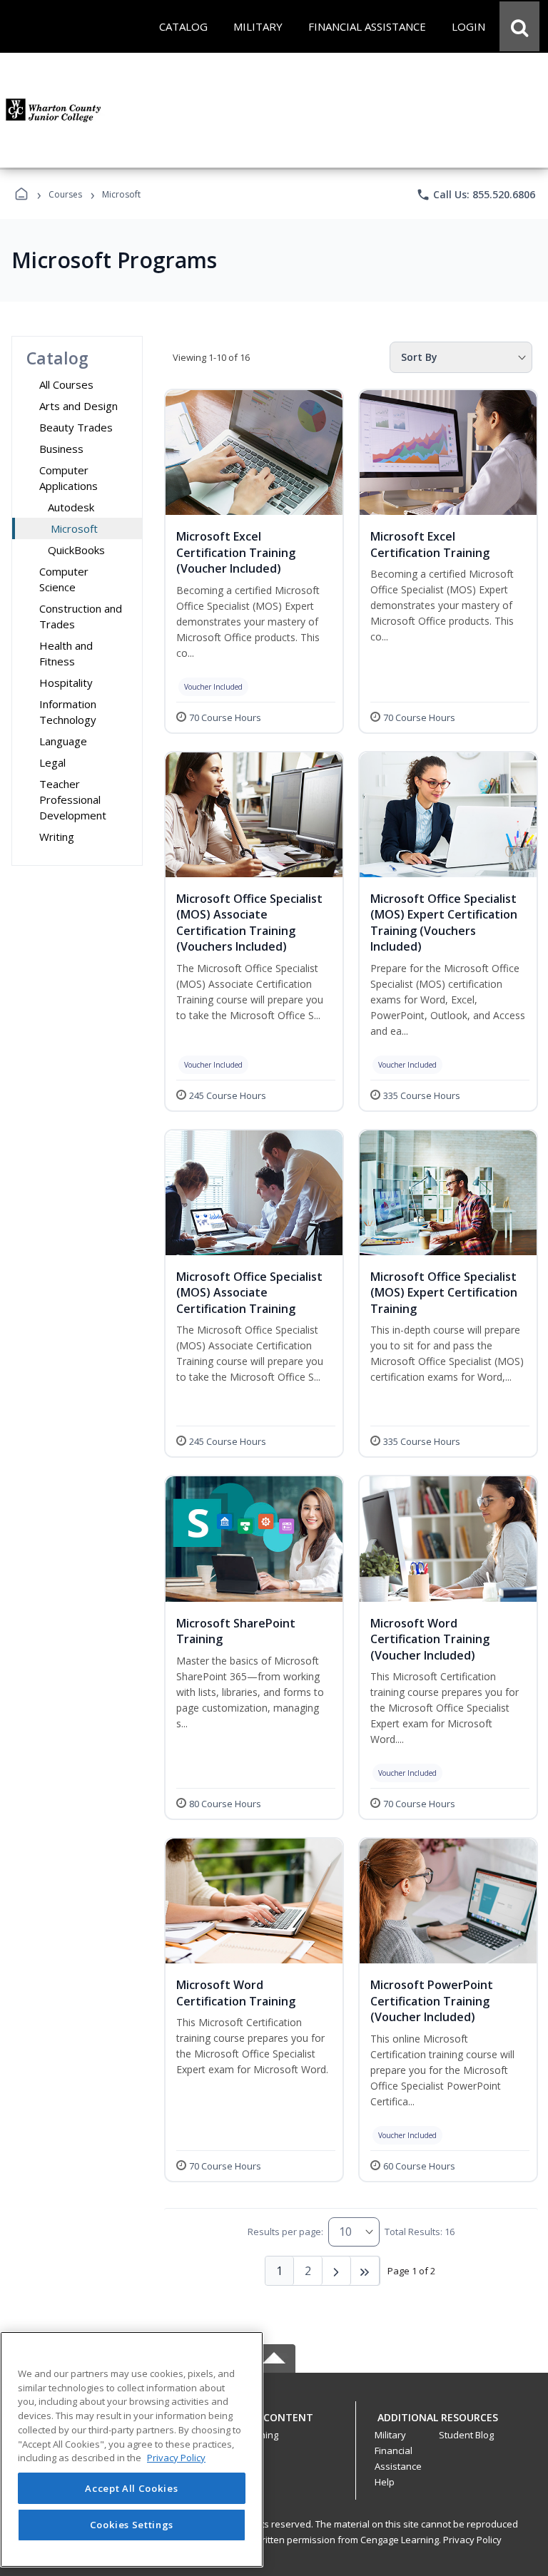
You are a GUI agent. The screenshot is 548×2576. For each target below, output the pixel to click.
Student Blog (466, 2435)
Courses (65, 194)
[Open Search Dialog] (519, 26)
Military (390, 2435)
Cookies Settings (132, 2525)
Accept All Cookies (131, 2488)
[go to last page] (365, 2271)
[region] (132, 2449)
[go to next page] (337, 2271)
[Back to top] (274, 2425)
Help (385, 2482)
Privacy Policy (472, 2540)
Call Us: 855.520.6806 (476, 195)
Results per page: (285, 2232)
